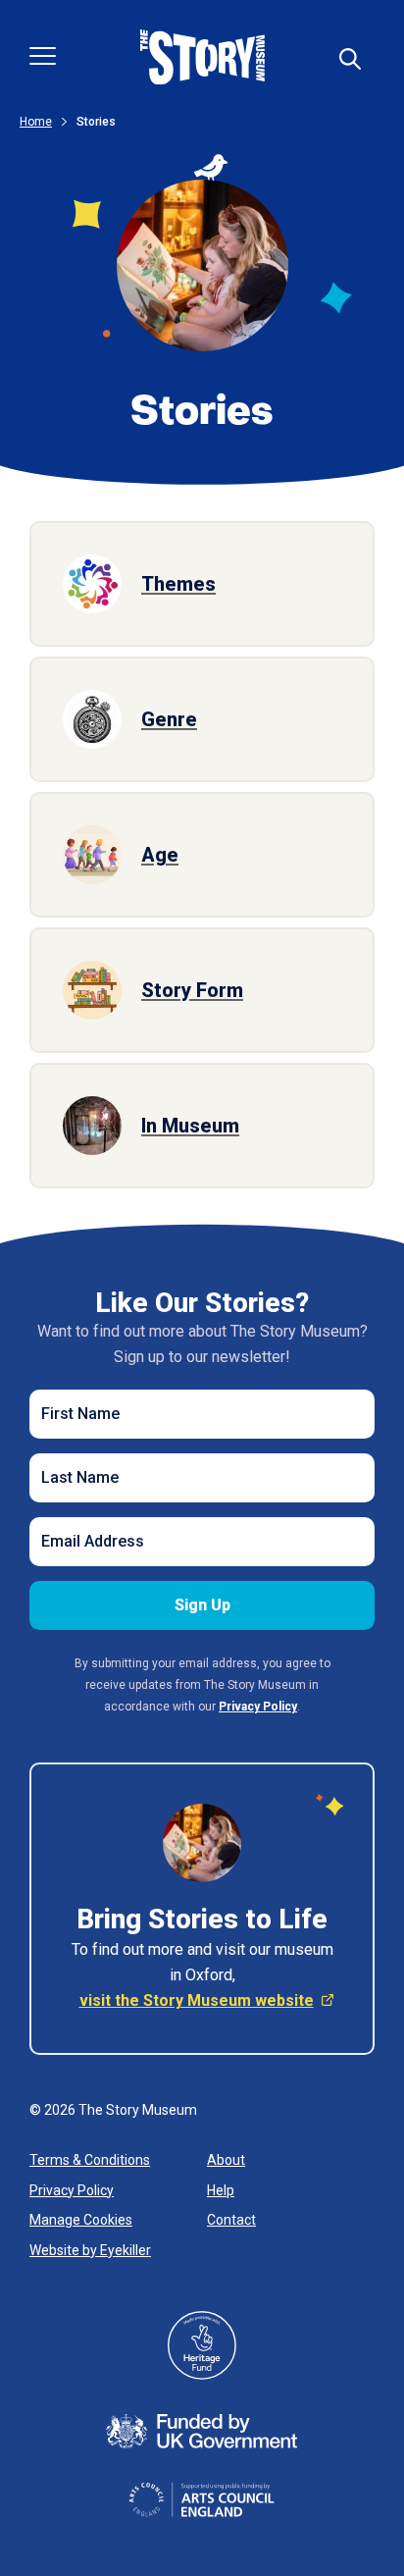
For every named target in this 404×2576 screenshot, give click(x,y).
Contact (231, 2220)
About (226, 2160)
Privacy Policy (72, 2190)
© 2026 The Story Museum (113, 2110)
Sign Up (202, 1605)
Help (221, 2190)
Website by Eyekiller (90, 2250)
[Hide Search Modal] (350, 59)
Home (36, 122)
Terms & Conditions (90, 2160)
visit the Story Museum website (197, 2000)
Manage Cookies (81, 2220)
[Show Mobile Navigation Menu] (43, 56)
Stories (96, 122)
